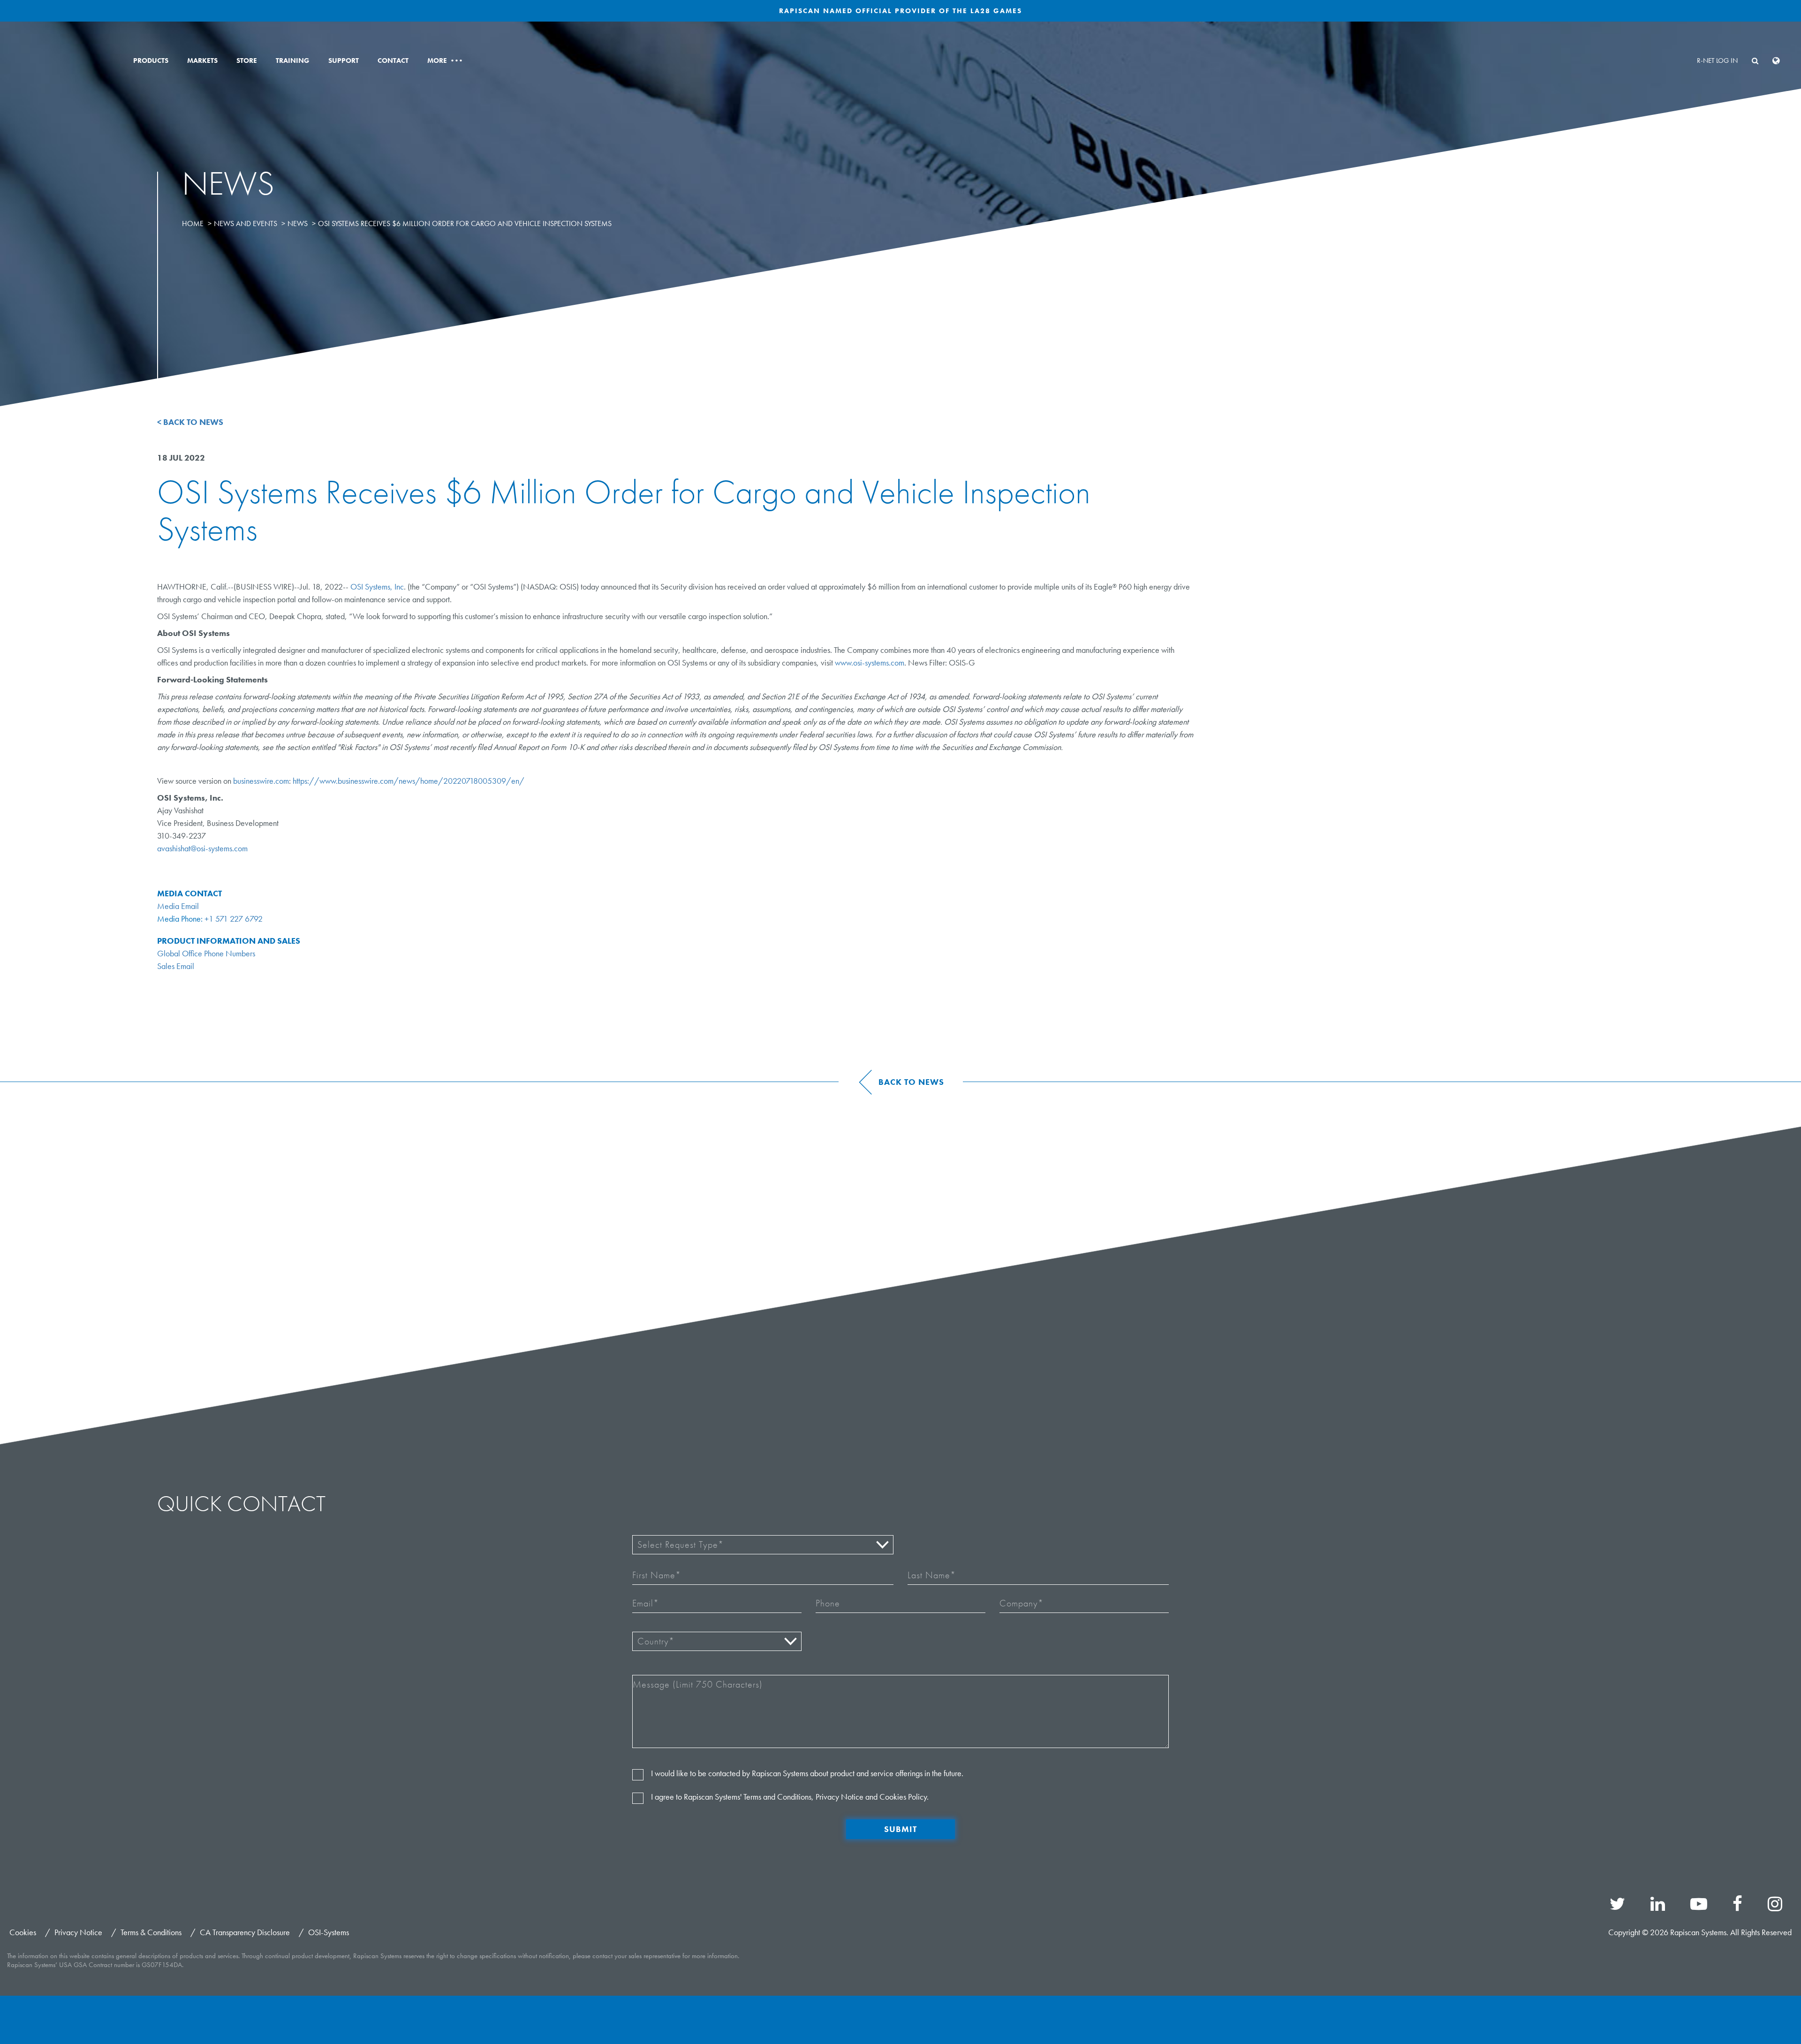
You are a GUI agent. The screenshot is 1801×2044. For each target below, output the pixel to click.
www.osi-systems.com (870, 662)
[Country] (717, 1641)
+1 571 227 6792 (234, 919)
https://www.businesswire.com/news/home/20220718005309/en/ (409, 781)
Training (293, 61)
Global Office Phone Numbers (206, 953)
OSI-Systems (329, 1932)
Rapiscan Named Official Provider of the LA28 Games (900, 11)
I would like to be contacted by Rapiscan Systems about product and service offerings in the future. (807, 1773)
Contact (393, 61)
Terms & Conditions (151, 1932)
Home (193, 223)
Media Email (178, 906)
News (298, 223)
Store (247, 61)
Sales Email (176, 966)
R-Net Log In (1717, 61)
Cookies (23, 1932)
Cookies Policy (903, 1797)
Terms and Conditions (777, 1797)
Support (344, 61)
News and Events (246, 223)
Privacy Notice (840, 1797)
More (444, 61)
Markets (202, 61)
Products (151, 61)
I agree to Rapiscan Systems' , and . (790, 1797)
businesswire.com (261, 781)
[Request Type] (763, 1545)
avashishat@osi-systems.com (202, 848)
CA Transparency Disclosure (245, 1932)
